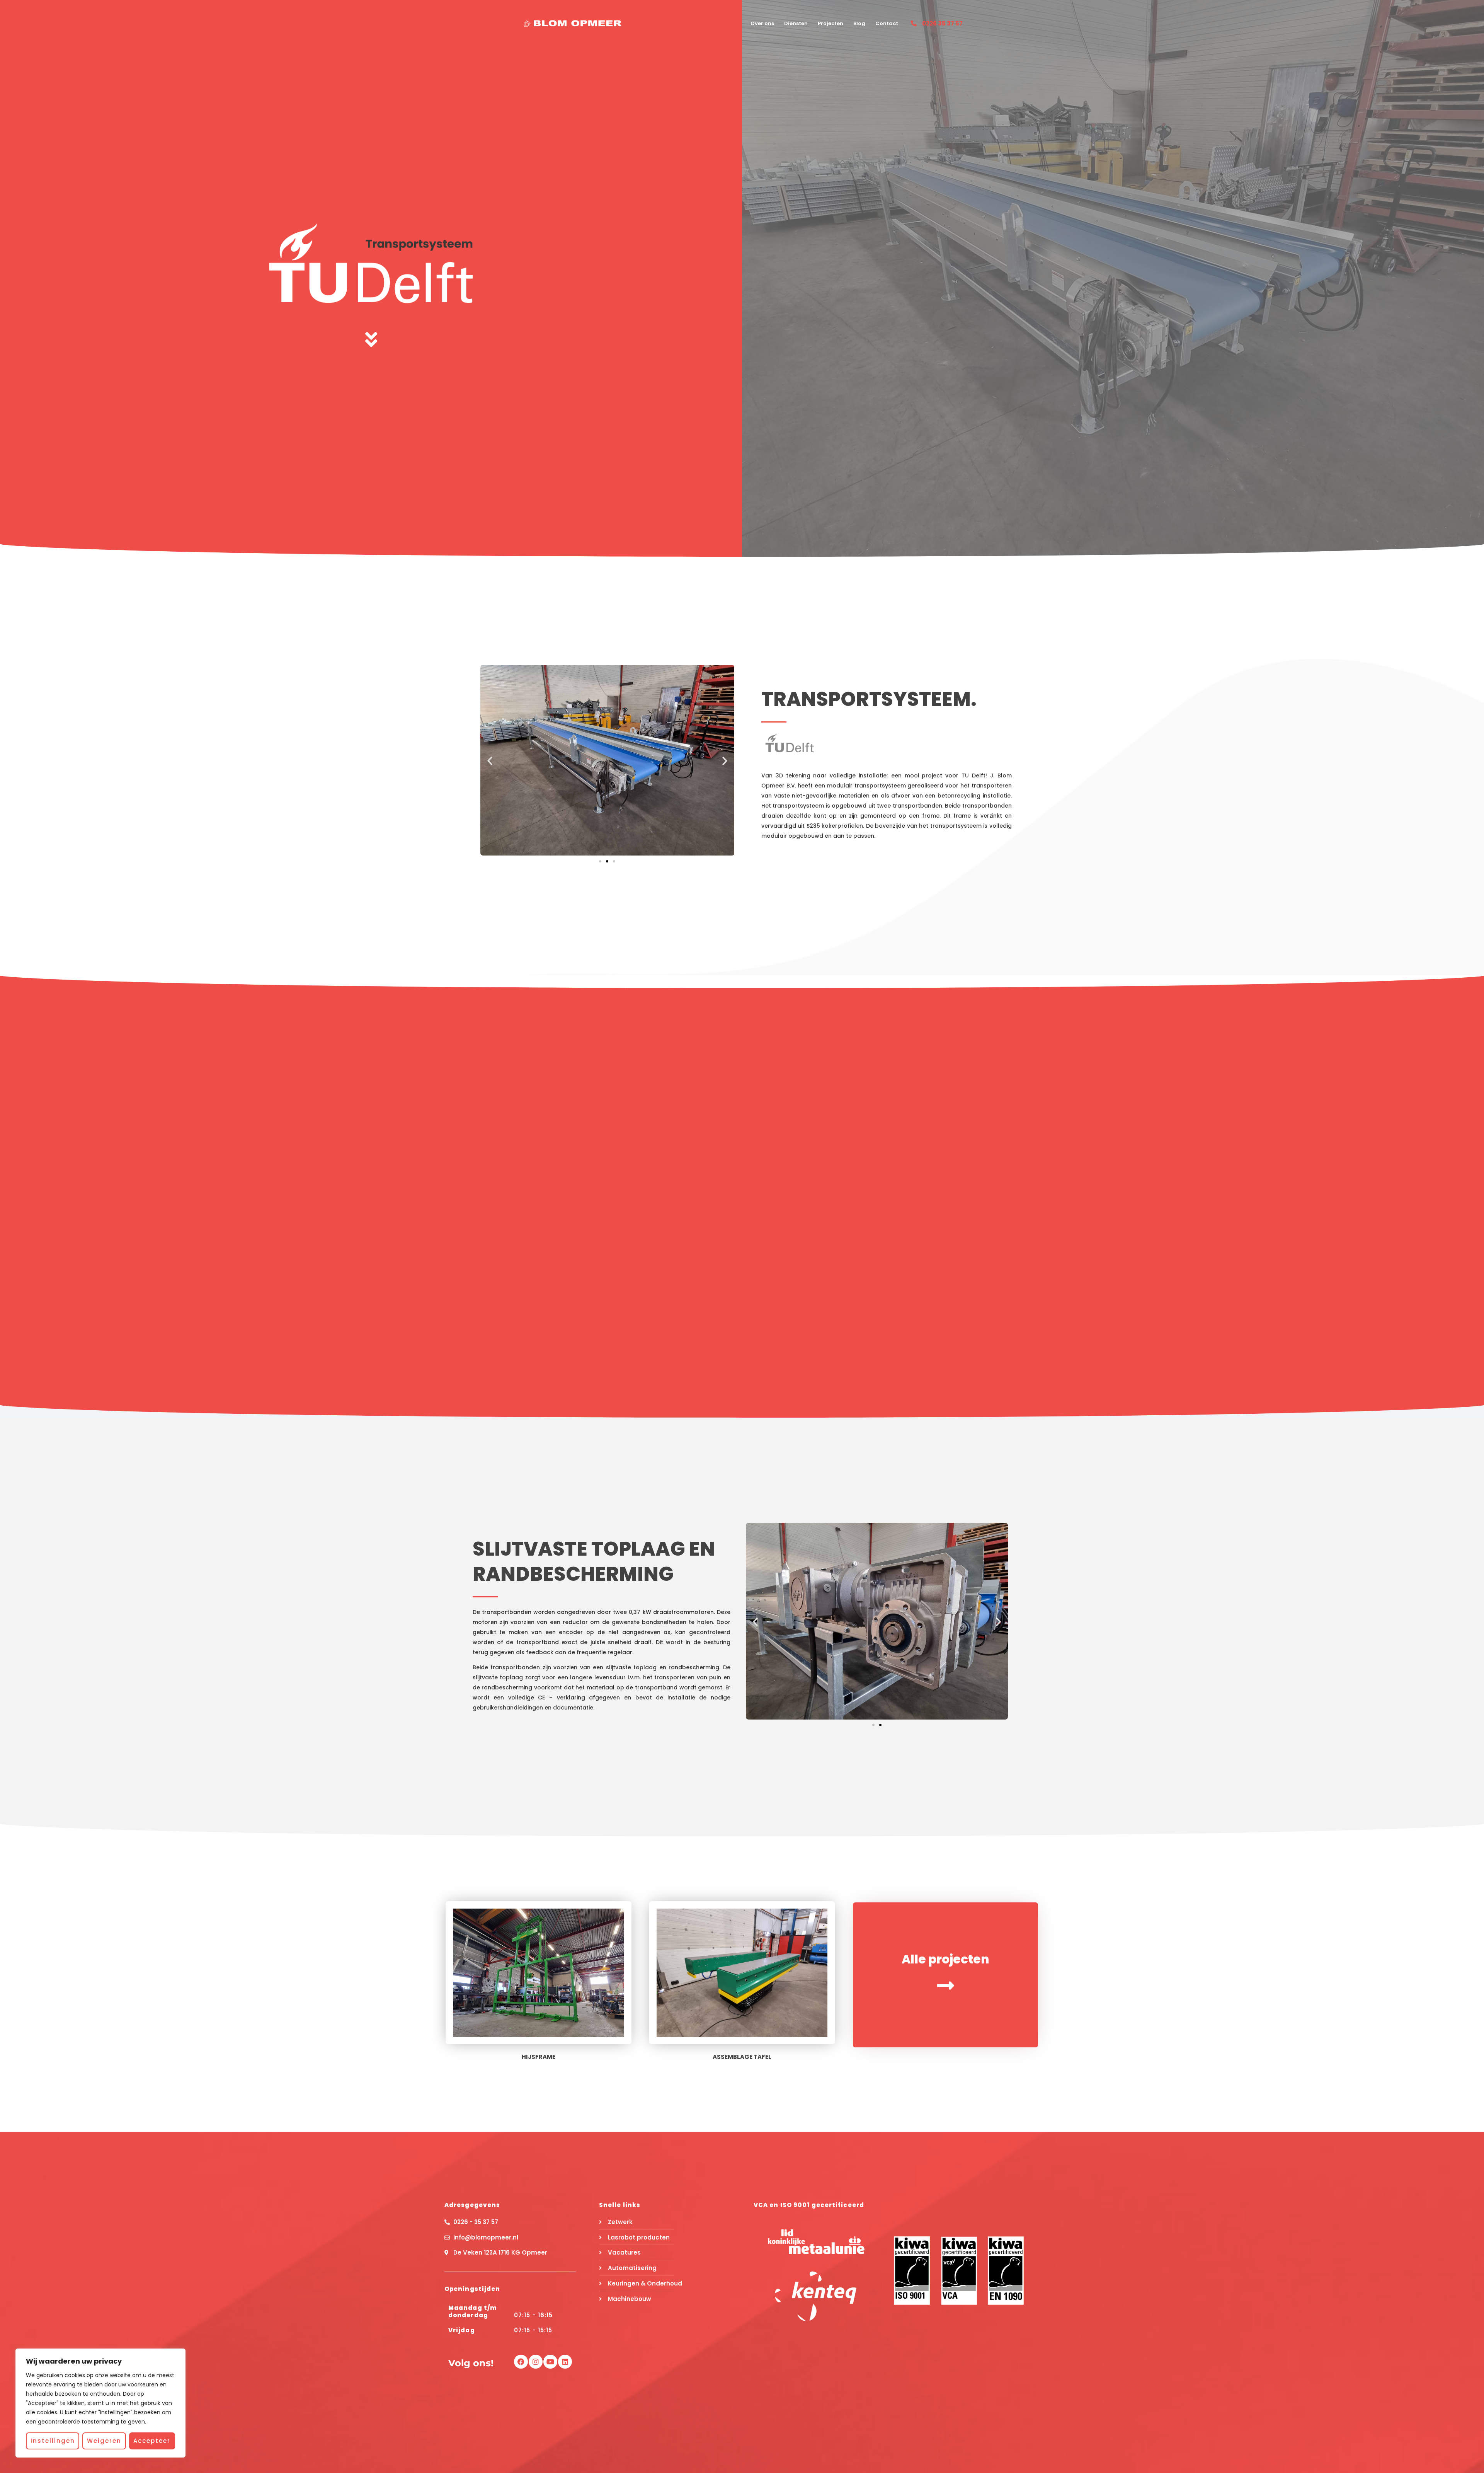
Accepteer (152, 2441)
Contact (887, 23)
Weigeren (104, 2441)
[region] (100, 2403)
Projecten (830, 23)
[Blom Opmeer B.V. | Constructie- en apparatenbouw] (573, 23)
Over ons (762, 23)
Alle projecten (945, 1959)
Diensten (796, 23)
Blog (859, 23)
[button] (490, 760)
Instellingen (53, 2441)
